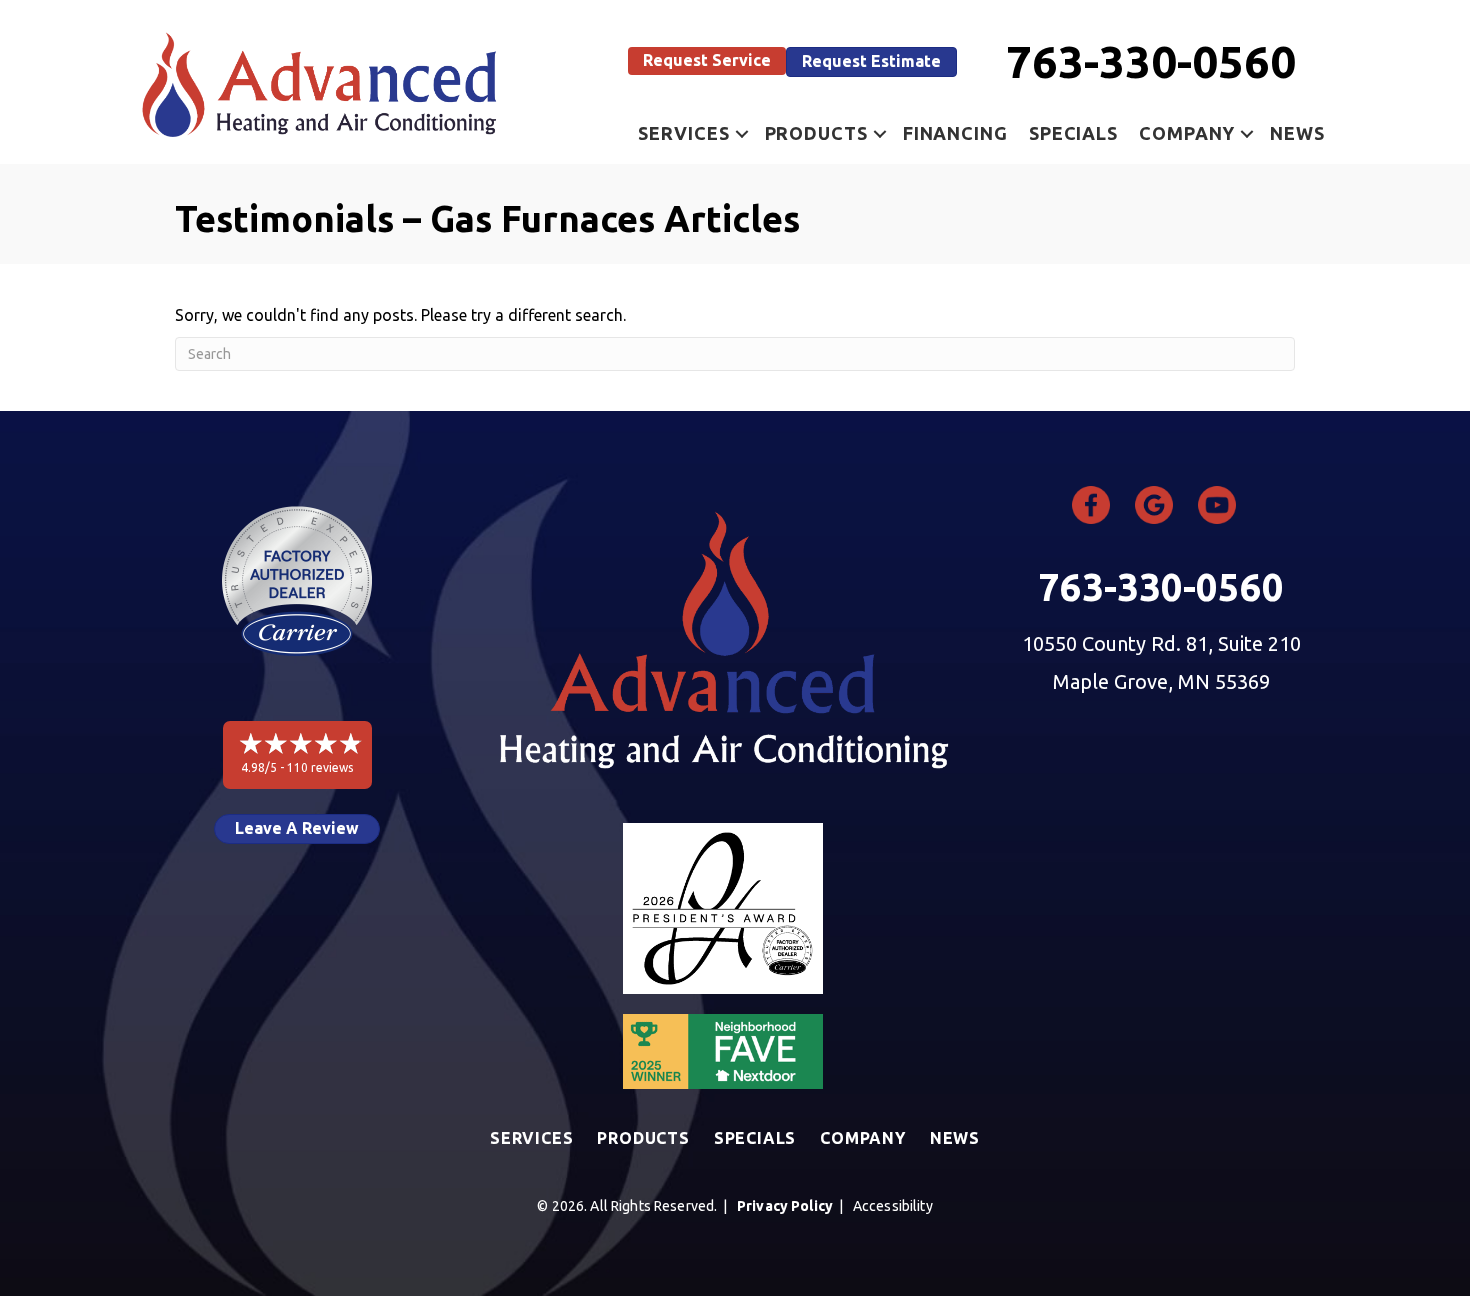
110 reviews (320, 767)
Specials (1073, 133)
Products (816, 133)
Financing (955, 133)
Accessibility (893, 1206)
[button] (707, 61)
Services (683, 133)
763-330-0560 (1151, 61)
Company (1187, 133)
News (1297, 133)
